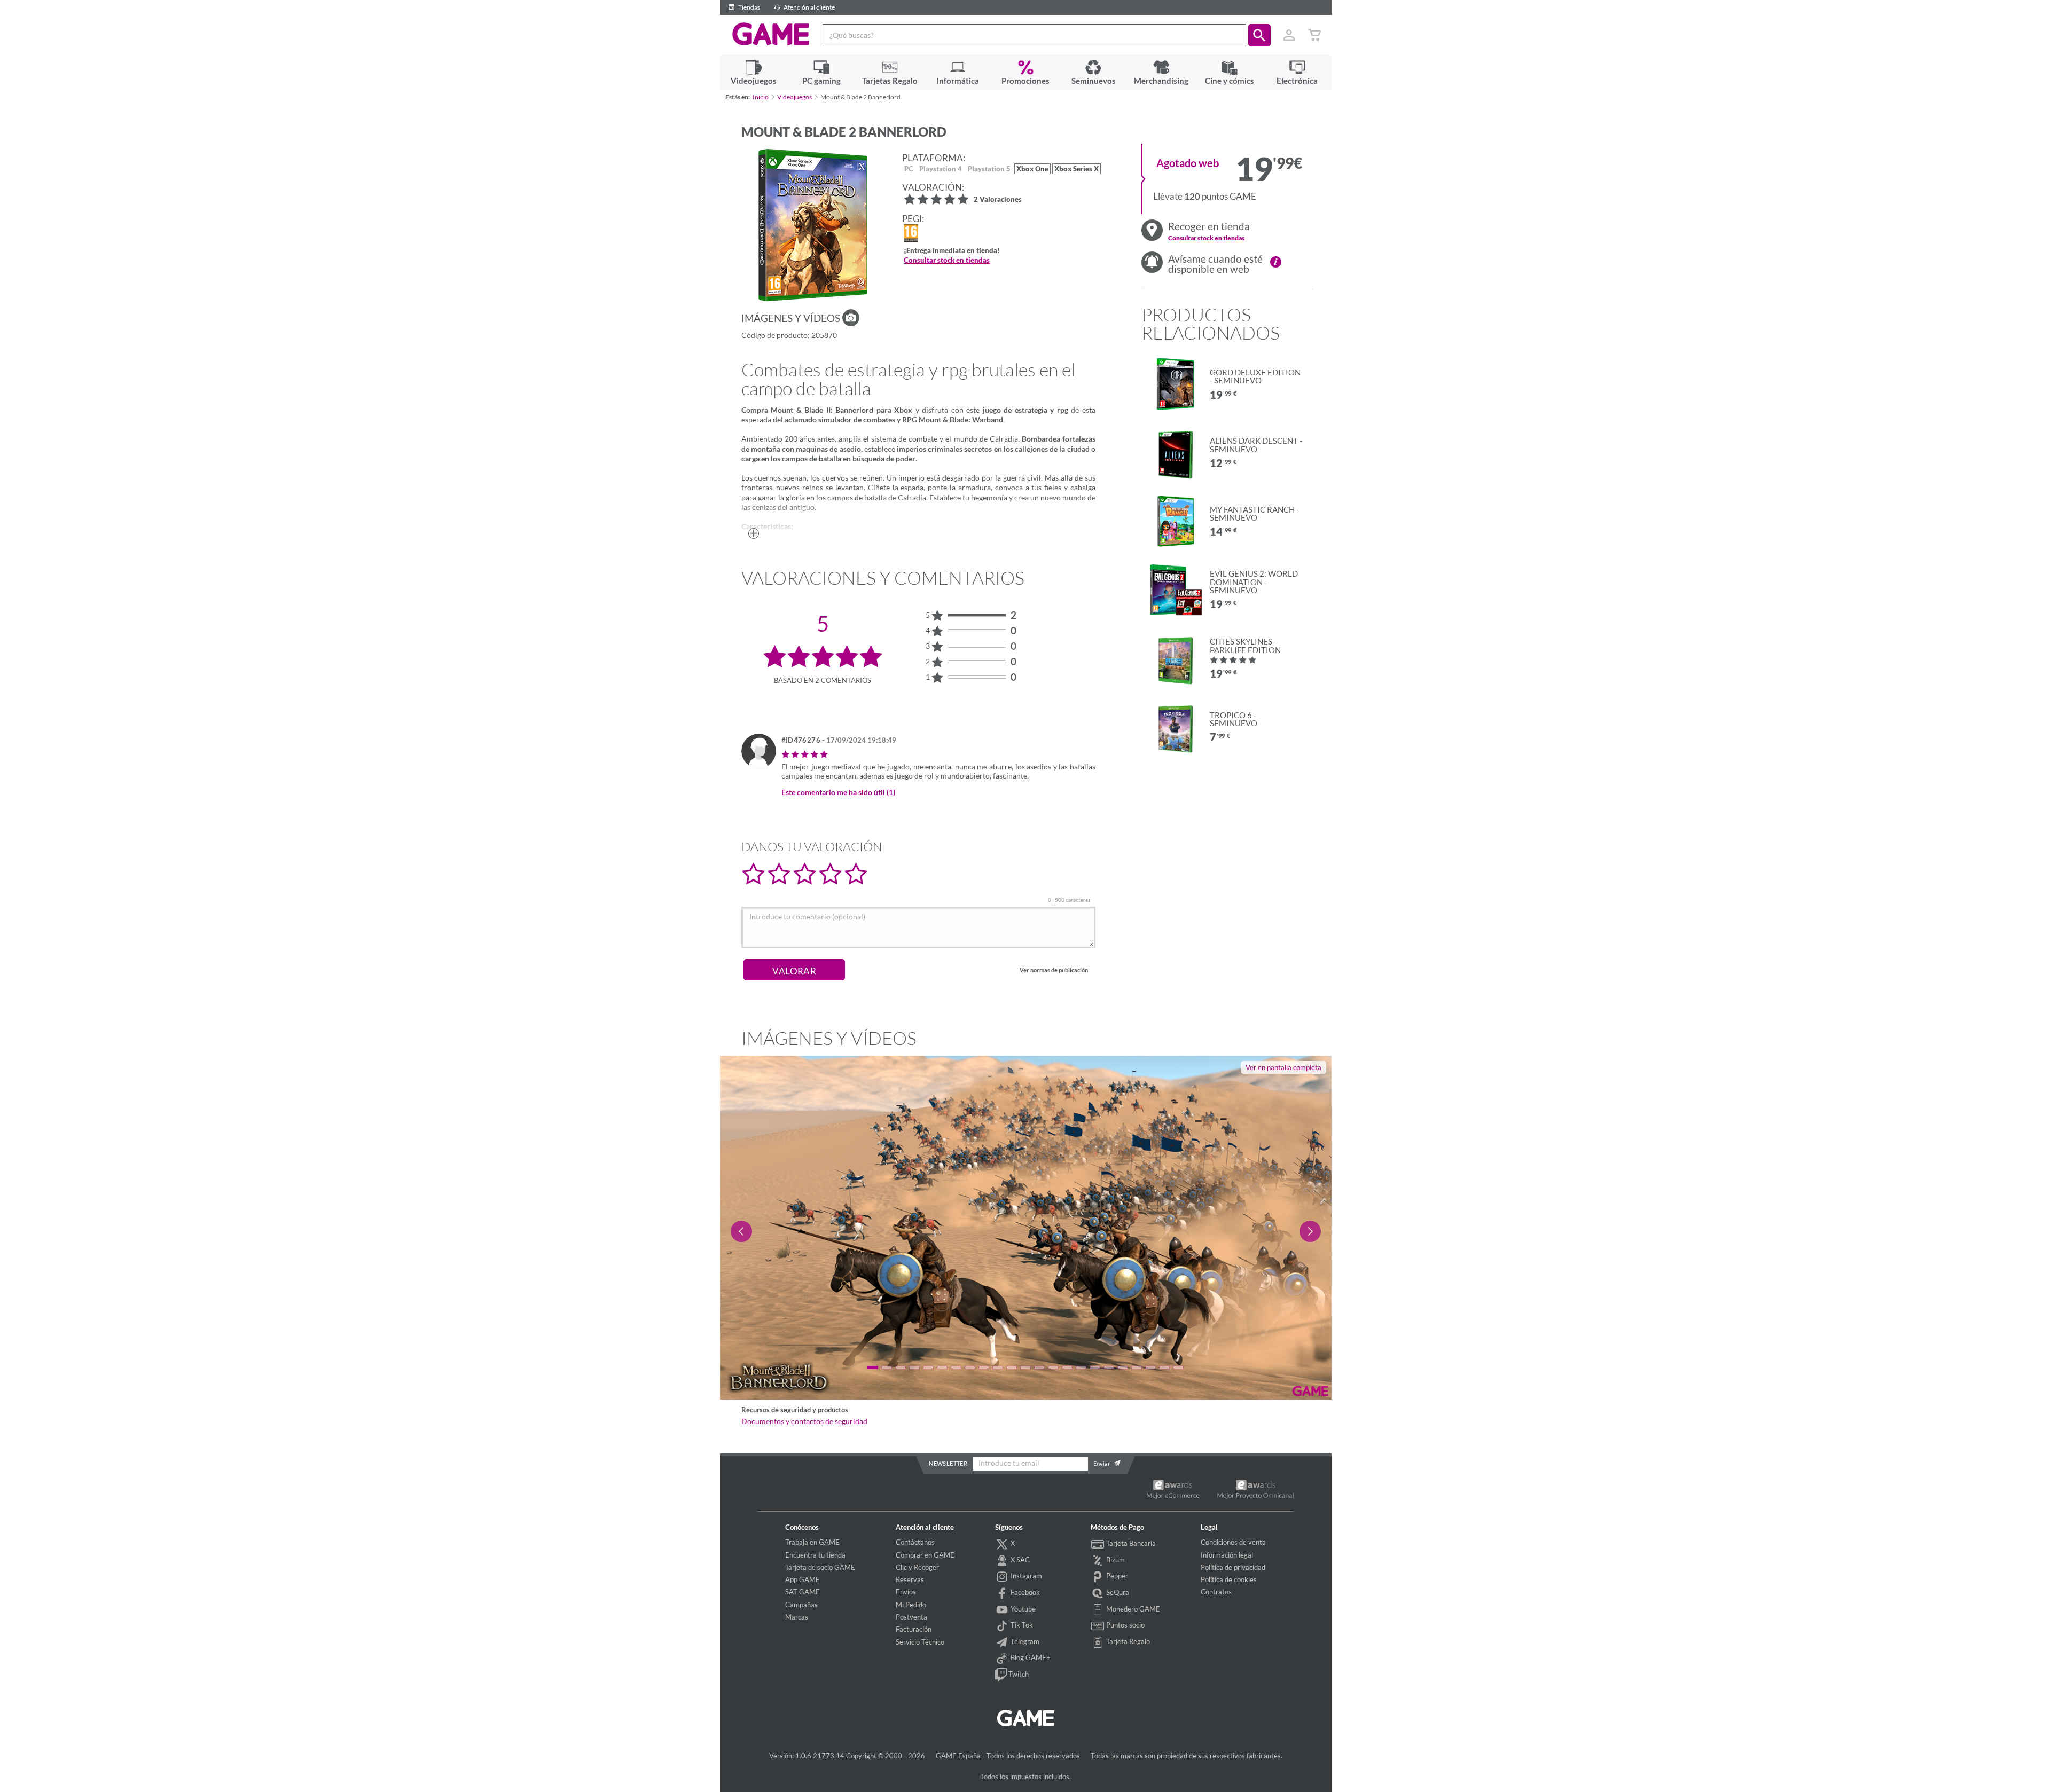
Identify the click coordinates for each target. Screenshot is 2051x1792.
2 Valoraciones (998, 200)
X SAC (1019, 1560)
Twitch (1018, 1674)
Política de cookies (1229, 1579)
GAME (771, 34)
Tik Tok (1021, 1625)
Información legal (1227, 1555)
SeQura (1117, 1592)
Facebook (1024, 1592)
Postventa (911, 1617)
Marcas (797, 1617)
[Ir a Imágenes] (851, 318)
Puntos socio (1125, 1625)
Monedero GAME (1132, 1609)
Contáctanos (915, 1542)
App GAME (803, 1579)
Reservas (910, 1579)
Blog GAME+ (1030, 1657)
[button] (1259, 35)
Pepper (1116, 1576)
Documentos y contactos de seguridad (804, 1421)
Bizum (1115, 1560)
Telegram (1024, 1641)
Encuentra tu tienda (815, 1555)
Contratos (1216, 1592)
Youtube (1022, 1609)
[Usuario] (1289, 35)
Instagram (1025, 1576)
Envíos (906, 1592)
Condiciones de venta (1233, 1542)
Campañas (801, 1605)
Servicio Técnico (920, 1642)
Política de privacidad (1233, 1567)
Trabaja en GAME (812, 1542)
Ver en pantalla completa (1283, 1067)
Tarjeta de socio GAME (820, 1567)
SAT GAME (803, 1592)
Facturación (914, 1629)
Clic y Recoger (917, 1567)
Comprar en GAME (925, 1555)
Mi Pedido (911, 1605)
